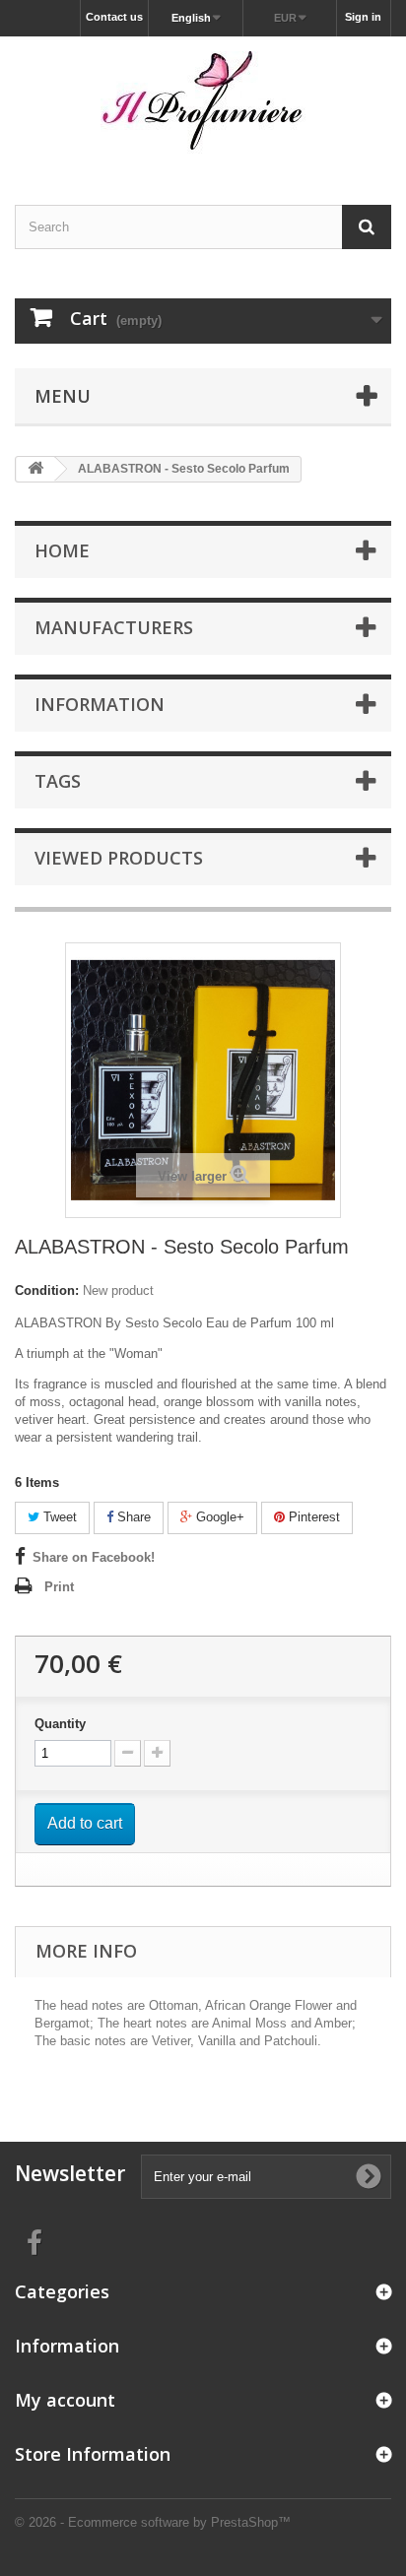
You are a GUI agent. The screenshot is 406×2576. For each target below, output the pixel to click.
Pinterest (312, 1517)
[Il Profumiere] (203, 103)
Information (100, 704)
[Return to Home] (35, 469)
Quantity (60, 1724)
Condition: (47, 1290)
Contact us (114, 17)
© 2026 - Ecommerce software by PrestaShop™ (153, 2522)
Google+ (218, 1517)
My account (65, 2400)
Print (59, 1587)
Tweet (58, 1517)
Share (132, 1517)
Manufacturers (114, 627)
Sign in (363, 17)
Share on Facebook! (94, 1557)
